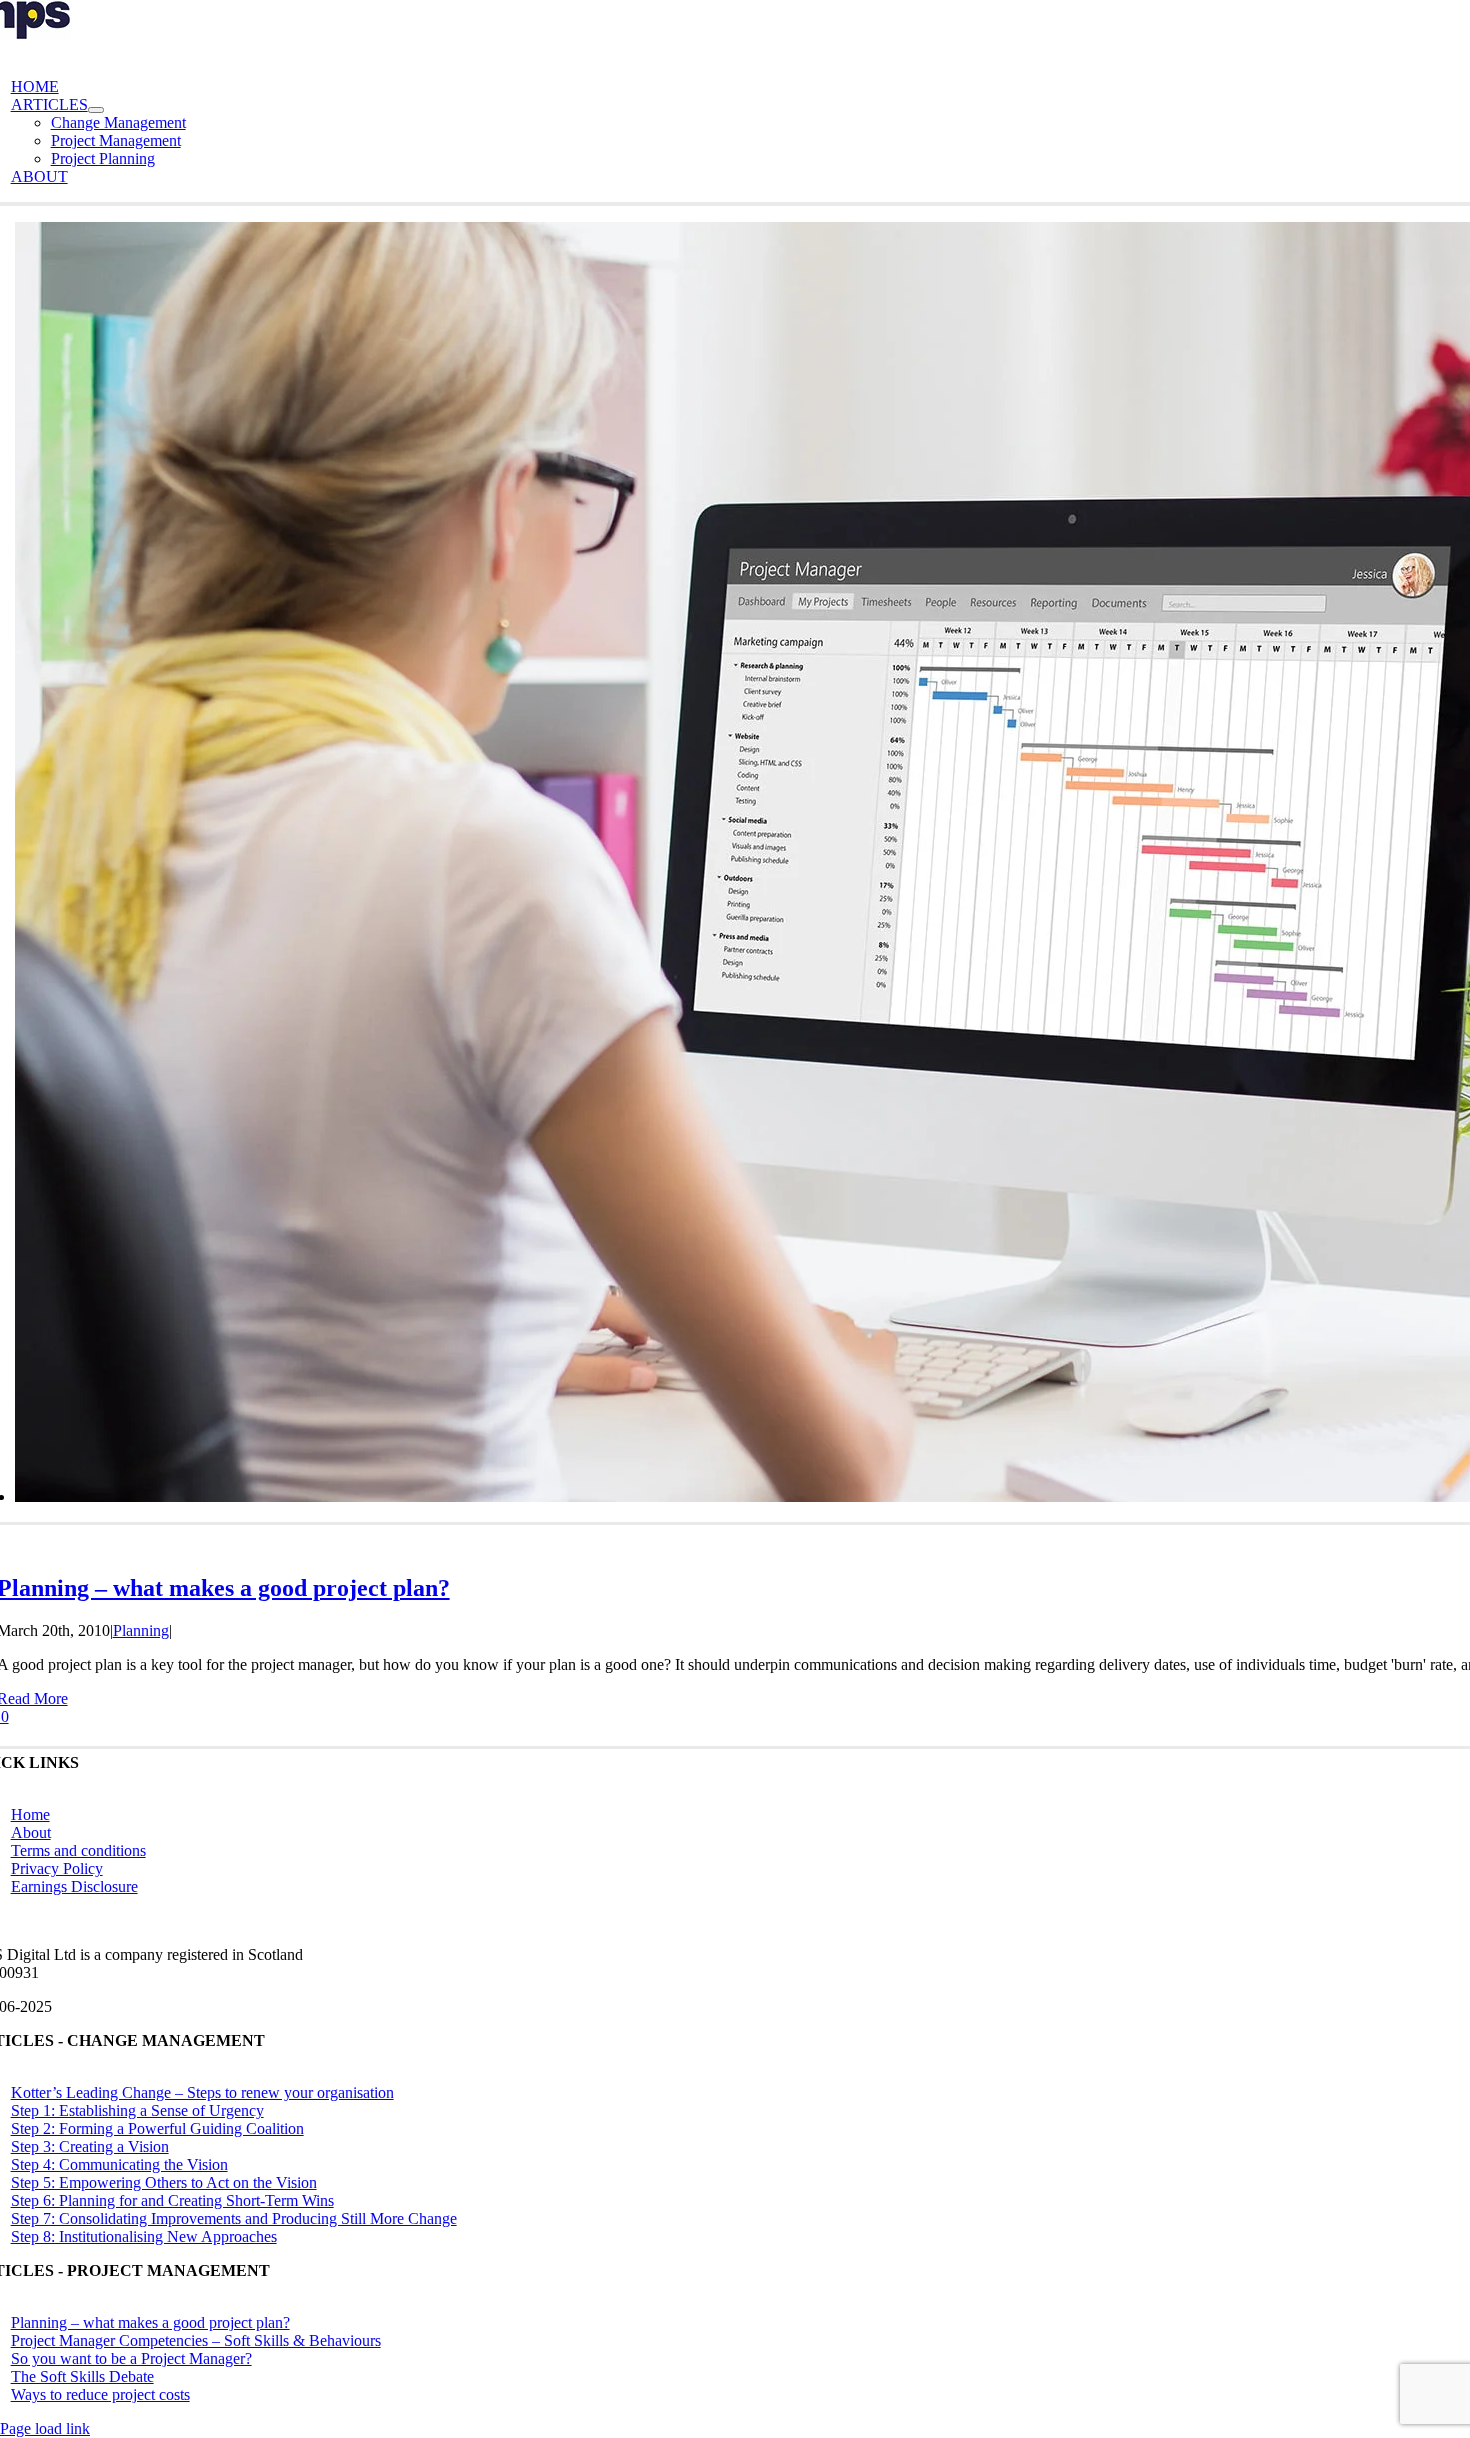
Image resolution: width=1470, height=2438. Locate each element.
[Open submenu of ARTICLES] (96, 110)
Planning (141, 1630)
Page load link (45, 2428)
